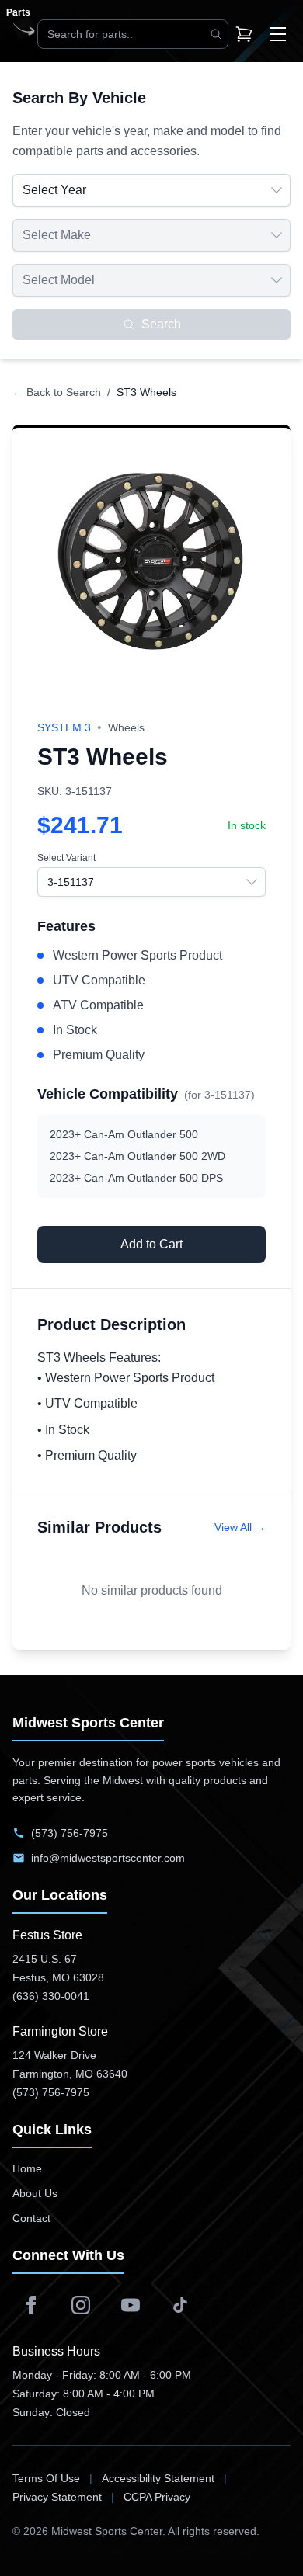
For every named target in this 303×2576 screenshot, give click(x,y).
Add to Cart (151, 1244)
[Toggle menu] (278, 34)
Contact (31, 2218)
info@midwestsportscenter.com (108, 1858)
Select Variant (66, 858)
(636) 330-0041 (51, 1996)
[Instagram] (81, 2305)
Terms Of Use (46, 2478)
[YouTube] (131, 2305)
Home (27, 2168)
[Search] (216, 34)
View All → (240, 1527)
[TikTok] (180, 2305)
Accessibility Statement (158, 2478)
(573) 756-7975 (70, 1833)
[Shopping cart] (244, 34)
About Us (35, 2193)
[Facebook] (31, 2305)
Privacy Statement (57, 2497)
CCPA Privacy (157, 2497)
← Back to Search (57, 392)
